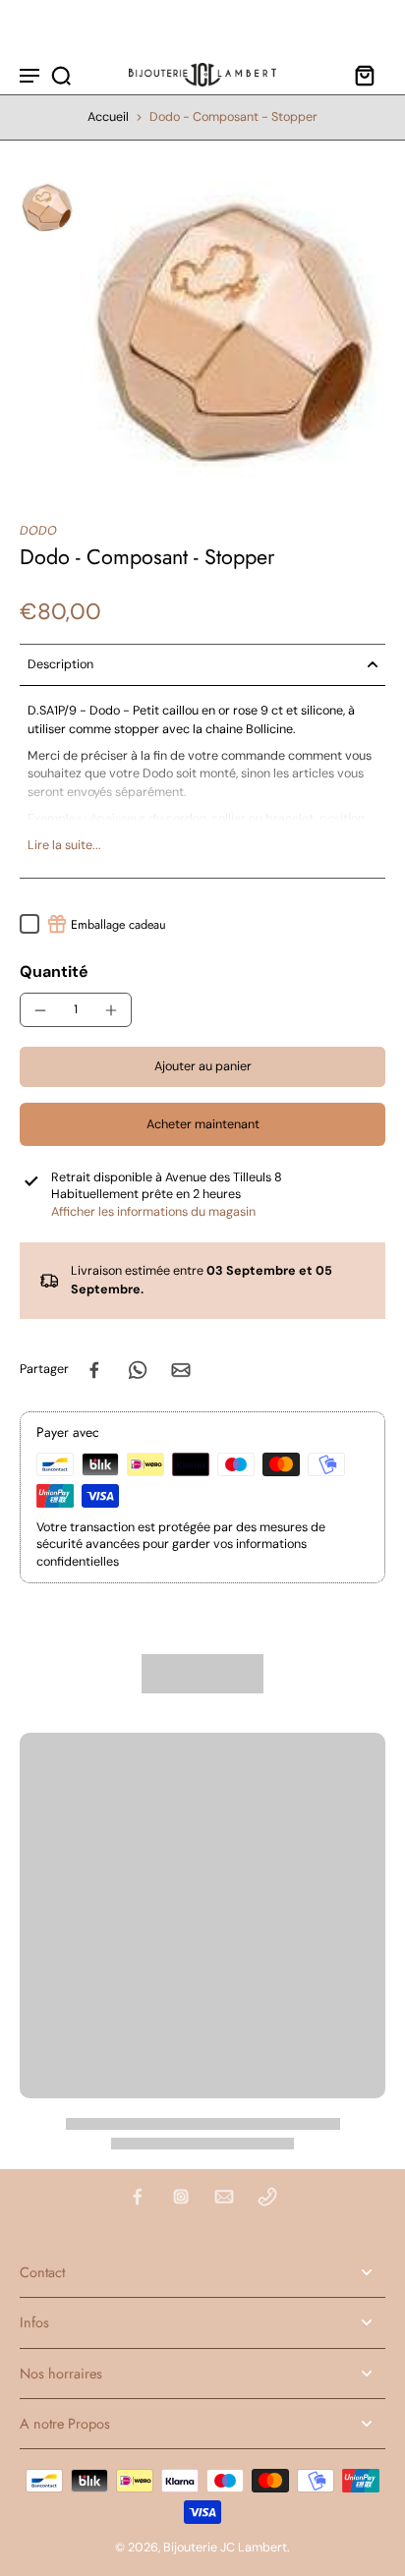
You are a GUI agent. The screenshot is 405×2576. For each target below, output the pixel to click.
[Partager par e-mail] (181, 1370)
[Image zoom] (234, 331)
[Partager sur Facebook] (94, 1370)
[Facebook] (138, 2197)
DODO (38, 531)
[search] (61, 75)
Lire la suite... (64, 845)
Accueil (108, 117)
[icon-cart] (364, 75)
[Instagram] (181, 2197)
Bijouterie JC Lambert (225, 2547)
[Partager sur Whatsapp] (138, 1370)
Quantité (54, 972)
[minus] (40, 1010)
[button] (202, 1067)
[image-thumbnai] (47, 207)
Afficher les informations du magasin (153, 1212)
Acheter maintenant (203, 1124)
